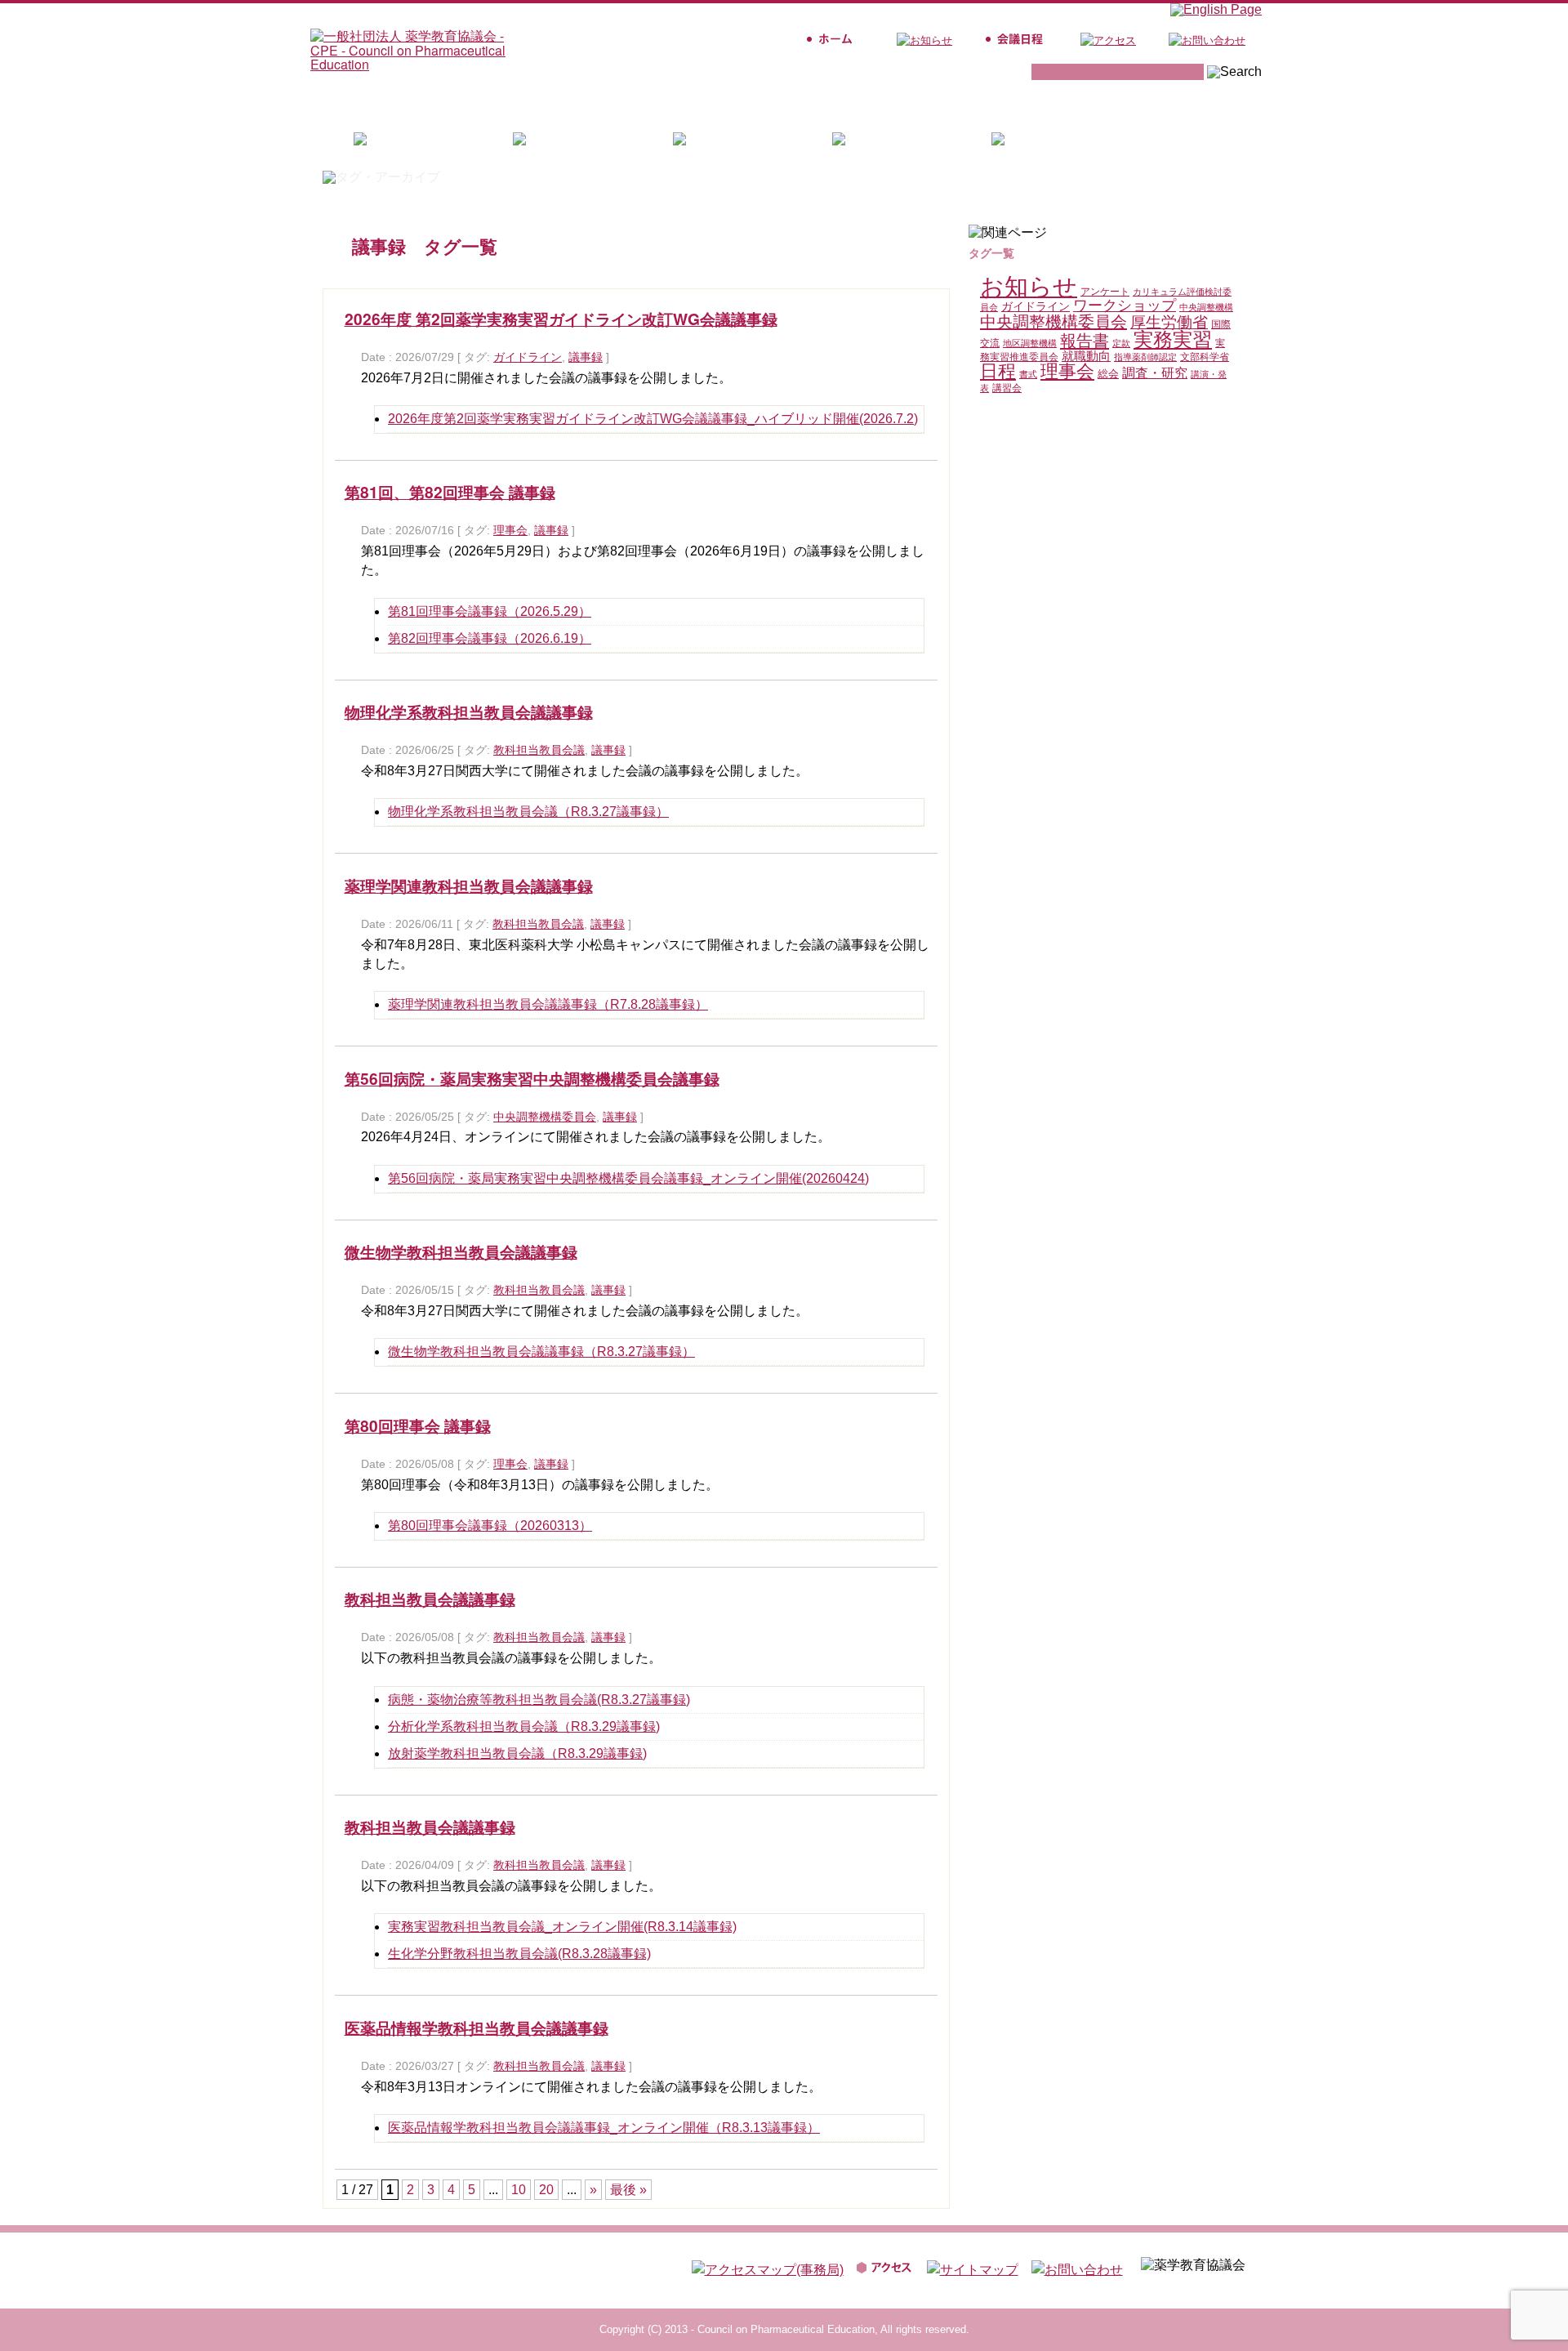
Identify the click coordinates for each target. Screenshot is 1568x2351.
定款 (1121, 343)
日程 (998, 371)
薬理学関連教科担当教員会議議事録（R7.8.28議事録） (548, 1004)
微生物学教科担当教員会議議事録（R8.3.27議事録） (541, 1352)
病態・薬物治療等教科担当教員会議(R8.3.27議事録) (539, 1700)
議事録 (586, 357)
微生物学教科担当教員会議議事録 (461, 1251)
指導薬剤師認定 (1145, 357)
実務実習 (1173, 339)
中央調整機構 (1206, 307)
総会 (1108, 374)
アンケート (1105, 292)
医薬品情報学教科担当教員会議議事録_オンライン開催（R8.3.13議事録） (604, 2128)
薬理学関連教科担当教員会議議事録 (469, 886)
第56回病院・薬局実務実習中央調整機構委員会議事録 (532, 1078)
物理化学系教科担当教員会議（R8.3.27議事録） (528, 812)
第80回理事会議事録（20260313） (490, 1526)
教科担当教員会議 (539, 750)
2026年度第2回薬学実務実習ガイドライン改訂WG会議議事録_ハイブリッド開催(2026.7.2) (653, 419)
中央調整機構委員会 (545, 1117)
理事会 (510, 531)
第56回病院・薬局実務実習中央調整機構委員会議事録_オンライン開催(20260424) (628, 1178)
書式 (1028, 374)
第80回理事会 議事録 (418, 1425)
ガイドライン (528, 357)
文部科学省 (1205, 357)
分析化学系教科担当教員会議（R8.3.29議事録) (524, 1726)
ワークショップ (1125, 306)
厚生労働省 (1169, 322)
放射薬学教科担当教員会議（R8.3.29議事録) (517, 1753)
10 (519, 2190)
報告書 (1085, 341)
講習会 (1007, 388)
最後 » (628, 2190)
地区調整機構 (1030, 343)
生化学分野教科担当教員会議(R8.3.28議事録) (519, 1954)
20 (546, 2190)
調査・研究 (1155, 373)
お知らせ (1029, 286)
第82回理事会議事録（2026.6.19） (490, 638)
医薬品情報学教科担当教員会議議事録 (477, 2028)
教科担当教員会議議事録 (430, 1599)
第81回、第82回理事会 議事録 (450, 492)
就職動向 (1086, 356)
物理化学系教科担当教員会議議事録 (469, 712)
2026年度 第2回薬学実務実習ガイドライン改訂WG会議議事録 (561, 319)
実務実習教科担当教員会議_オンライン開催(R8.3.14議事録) (562, 1927)
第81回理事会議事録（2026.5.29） (490, 611)
